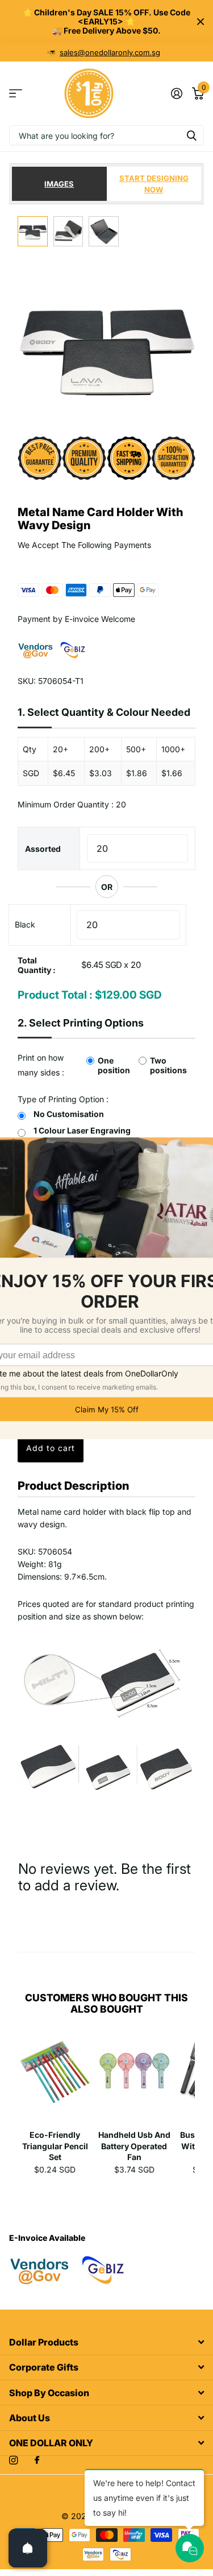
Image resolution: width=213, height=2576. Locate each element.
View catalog (16, 94)
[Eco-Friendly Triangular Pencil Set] (55, 2079)
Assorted (43, 849)
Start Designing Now (154, 184)
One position (114, 1065)
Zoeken (191, 135)
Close (201, 22)
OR (107, 887)
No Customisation (69, 1114)
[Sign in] (176, 93)
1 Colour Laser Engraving (82, 1130)
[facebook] (37, 2460)
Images (59, 184)
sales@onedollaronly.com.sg (110, 52)
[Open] (28, 2548)
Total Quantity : (37, 965)
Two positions (168, 1065)
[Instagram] (13, 2460)
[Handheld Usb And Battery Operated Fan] (135, 2079)
